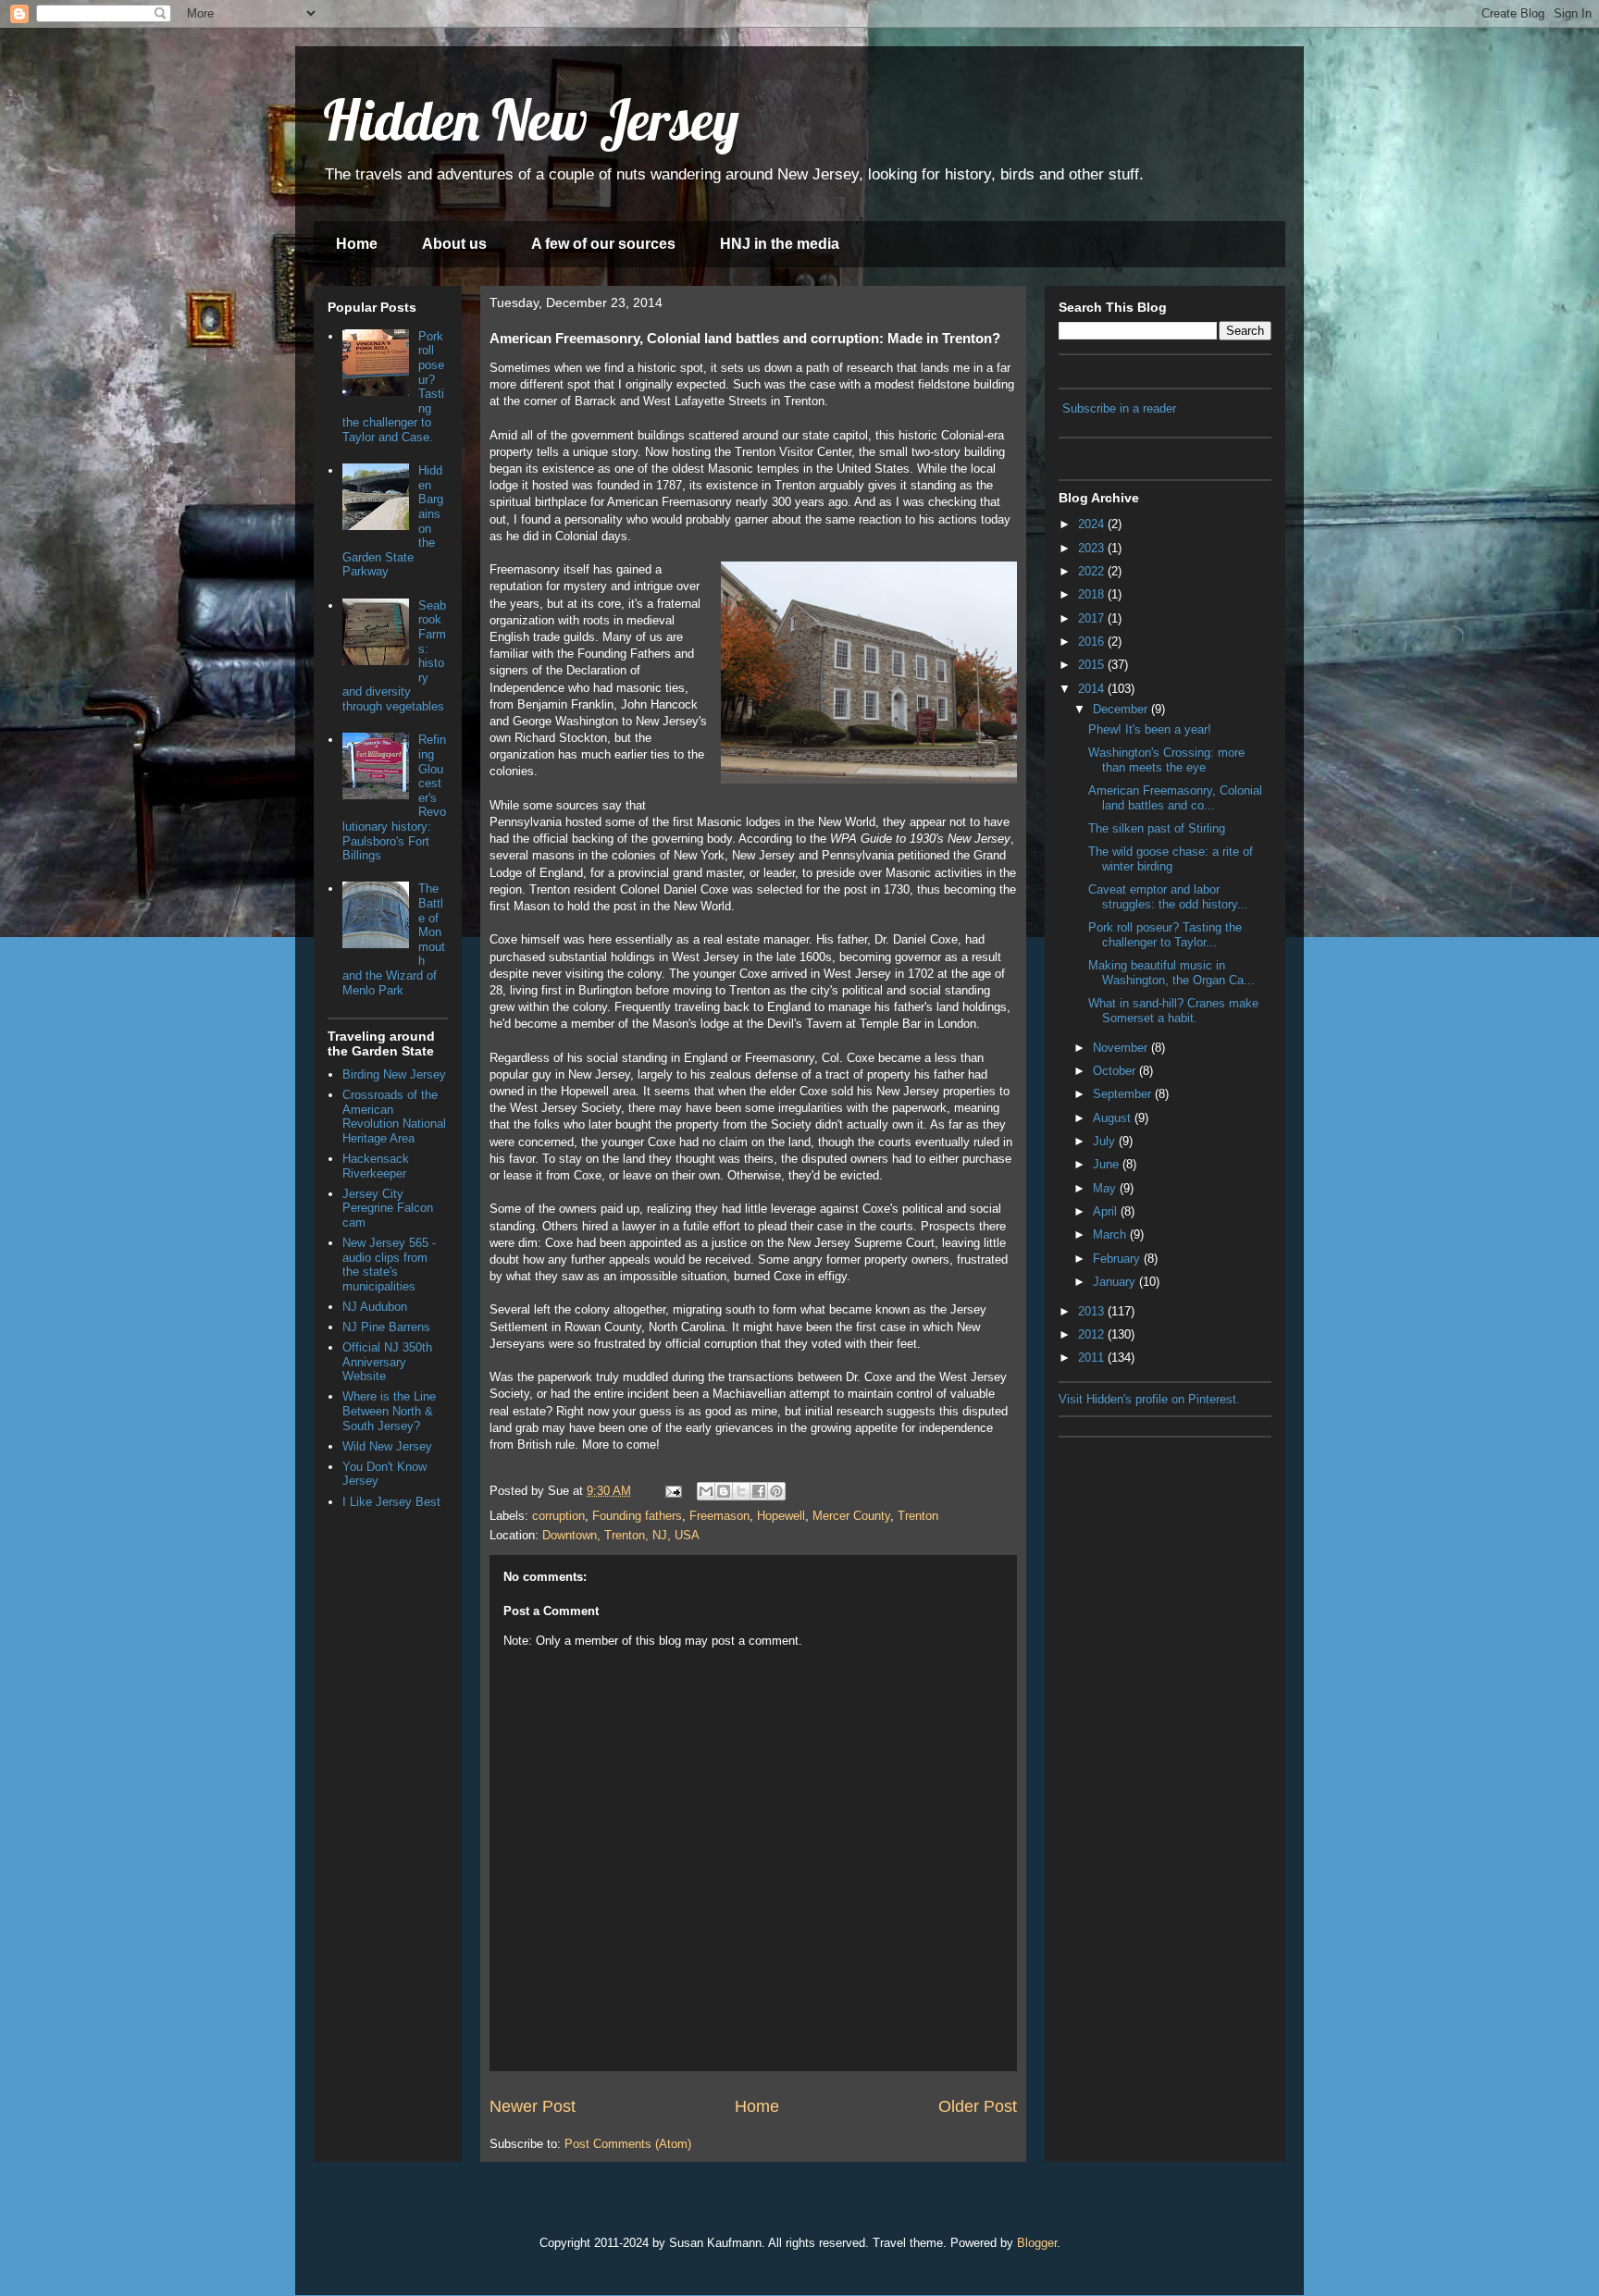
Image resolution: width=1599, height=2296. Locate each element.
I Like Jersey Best (391, 1502)
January (1116, 1282)
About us (454, 244)
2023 (1093, 548)
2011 (1093, 1358)
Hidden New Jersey (531, 120)
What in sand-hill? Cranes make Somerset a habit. (1173, 1011)
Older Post (978, 2106)
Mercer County (851, 1516)
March (1111, 1234)
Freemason (719, 1516)
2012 (1093, 1334)
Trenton (918, 1516)
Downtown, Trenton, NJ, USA (621, 1535)
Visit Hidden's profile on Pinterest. (1149, 1399)
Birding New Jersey (394, 1074)
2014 (1093, 689)
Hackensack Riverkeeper (376, 1166)
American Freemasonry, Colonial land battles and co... (1175, 798)
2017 (1093, 618)
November (1122, 1048)
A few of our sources (603, 244)
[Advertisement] (1151, 1539)
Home (357, 244)
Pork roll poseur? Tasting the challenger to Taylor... (1165, 935)
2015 (1093, 665)
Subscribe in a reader (1119, 408)
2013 (1093, 1311)
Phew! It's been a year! (1150, 729)
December (1122, 709)
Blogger (1037, 2243)
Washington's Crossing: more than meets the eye (1166, 760)
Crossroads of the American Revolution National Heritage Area (394, 1117)
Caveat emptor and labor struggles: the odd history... (1168, 897)
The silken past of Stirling (1157, 828)
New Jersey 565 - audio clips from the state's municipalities (389, 1265)
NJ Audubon (375, 1307)
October (1116, 1071)
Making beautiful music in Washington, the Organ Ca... (1171, 973)
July (1106, 1141)
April (1107, 1211)
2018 (1093, 594)
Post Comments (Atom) (628, 2144)
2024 (1093, 524)
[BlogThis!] (724, 1491)
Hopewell (781, 1516)
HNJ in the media (780, 244)
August (1114, 1118)
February (1118, 1259)
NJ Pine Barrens (386, 1327)
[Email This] (706, 1491)
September (1124, 1094)
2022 (1093, 571)
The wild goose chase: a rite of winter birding (1171, 859)
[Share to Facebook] (759, 1491)
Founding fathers (637, 1516)
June (1108, 1164)
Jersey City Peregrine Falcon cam (388, 1208)
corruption (558, 1516)
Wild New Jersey (387, 1446)
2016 (1093, 642)
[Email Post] (672, 1491)
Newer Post (533, 2106)
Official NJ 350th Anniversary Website (387, 1362)
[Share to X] (741, 1491)
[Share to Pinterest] (776, 1491)
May (1106, 1188)
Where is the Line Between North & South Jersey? (389, 1411)
